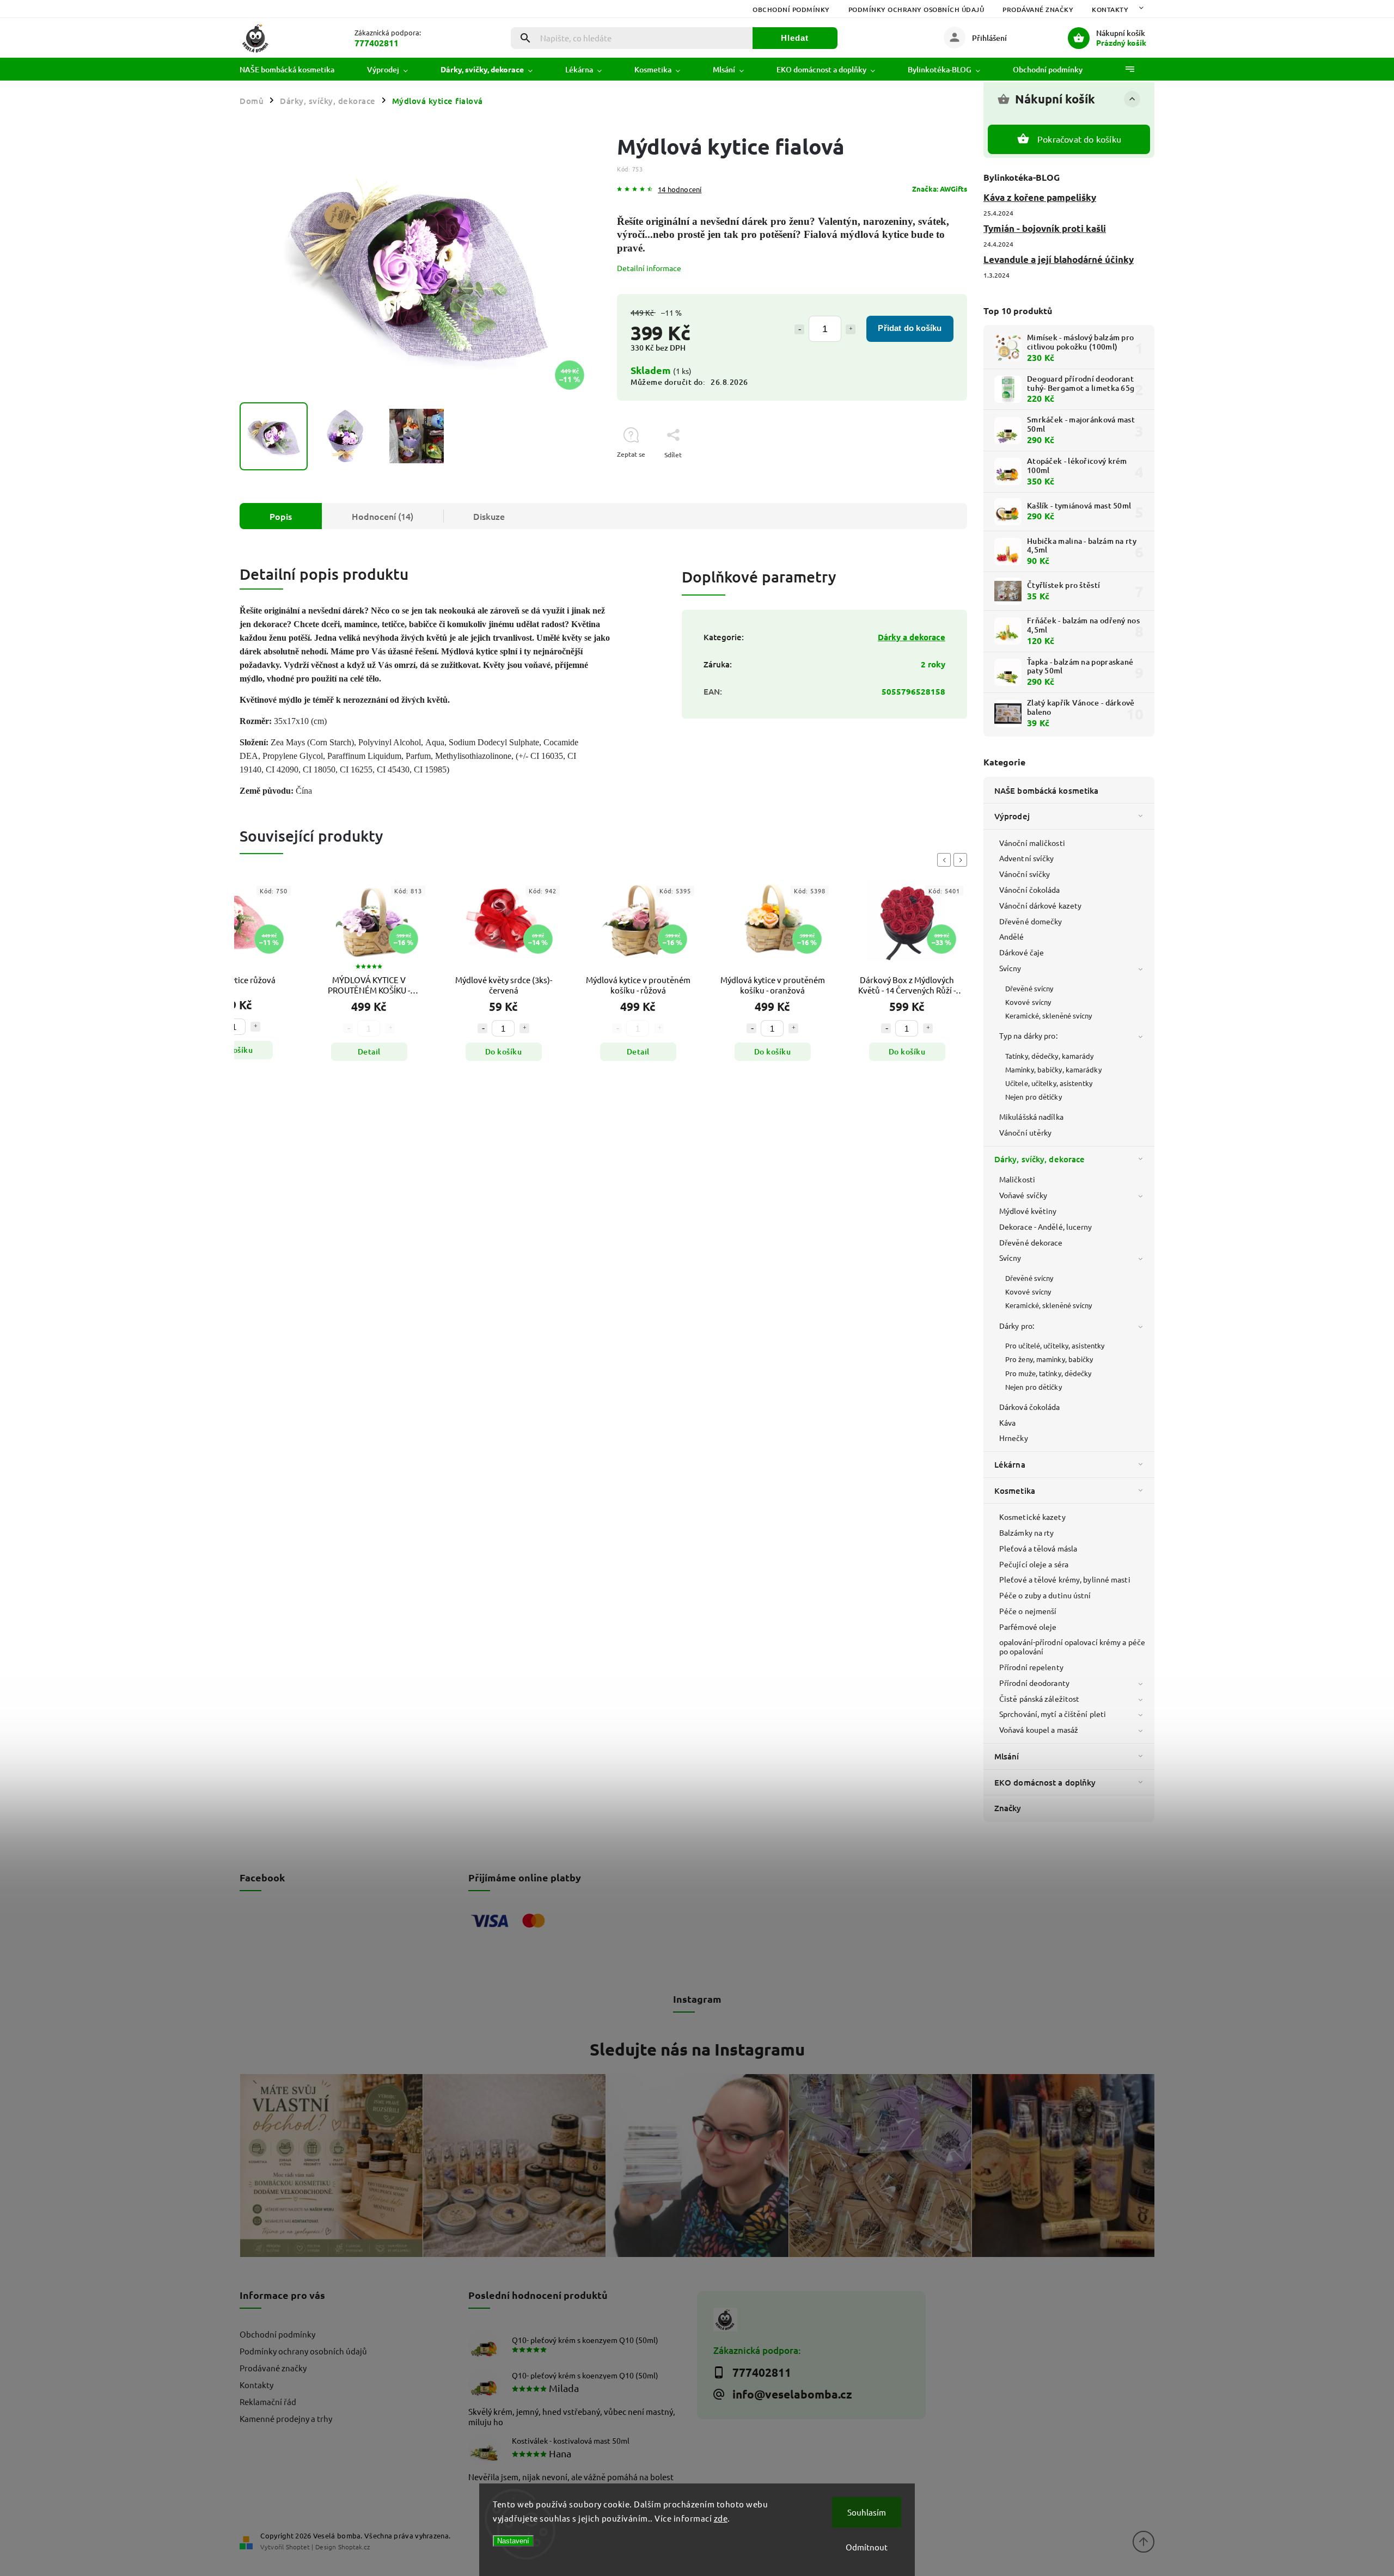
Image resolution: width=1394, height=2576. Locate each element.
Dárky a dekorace (912, 637)
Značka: (940, 189)
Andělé (1012, 936)
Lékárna (1010, 1464)
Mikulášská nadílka (1031, 1117)
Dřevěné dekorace (1031, 1242)
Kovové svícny (1028, 1002)
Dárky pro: (1017, 1326)
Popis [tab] (281, 516)
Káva (1007, 1422)
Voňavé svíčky (1023, 1195)
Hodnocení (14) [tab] (383, 516)
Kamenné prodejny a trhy (286, 2418)
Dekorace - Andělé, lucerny (1046, 1226)
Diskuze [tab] (489, 516)
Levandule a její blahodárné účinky (1059, 259)
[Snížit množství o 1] (799, 329)
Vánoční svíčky (1025, 874)
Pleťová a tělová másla (1038, 1548)
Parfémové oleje (1028, 1627)
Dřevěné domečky (1031, 921)
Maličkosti (1017, 1179)
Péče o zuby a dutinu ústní (1045, 1595)
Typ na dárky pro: (1028, 1035)
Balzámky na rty (1027, 1532)
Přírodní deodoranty (1034, 1683)
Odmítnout (867, 2547)
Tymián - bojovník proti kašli (1045, 228)
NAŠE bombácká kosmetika (1046, 790)
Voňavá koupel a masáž (1039, 1729)
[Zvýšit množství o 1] (851, 329)
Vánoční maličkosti (1032, 843)
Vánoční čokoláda (1030, 890)
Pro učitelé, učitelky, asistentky (1055, 1345)
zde (721, 2518)
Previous (946, 860)
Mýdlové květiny (1028, 1211)
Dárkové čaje (1022, 952)
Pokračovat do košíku (1079, 139)
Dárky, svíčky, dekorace (1040, 1159)
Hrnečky (1014, 1438)
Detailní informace (649, 268)
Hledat (795, 38)
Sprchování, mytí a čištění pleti (1053, 1714)
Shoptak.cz (354, 2547)
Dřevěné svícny (1029, 988)
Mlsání (1007, 1756)
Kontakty (1110, 10)
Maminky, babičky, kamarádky (1053, 1069)
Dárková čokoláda (1030, 1407)
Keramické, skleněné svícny (1049, 1016)
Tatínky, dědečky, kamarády (1050, 1056)
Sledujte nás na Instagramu (697, 2049)
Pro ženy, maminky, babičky (1049, 1359)
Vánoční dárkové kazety (1040, 905)
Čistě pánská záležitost (1039, 1698)
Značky (1008, 1808)
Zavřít (933, 474)
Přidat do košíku (910, 328)
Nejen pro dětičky (1034, 1097)
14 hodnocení (680, 190)
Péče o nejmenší (1028, 1611)
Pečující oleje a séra (1034, 1564)
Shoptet (298, 2547)
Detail (235, 1051)
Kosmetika (1015, 1491)
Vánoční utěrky (1025, 1132)
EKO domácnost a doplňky (1045, 1782)
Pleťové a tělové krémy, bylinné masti (1065, 1579)
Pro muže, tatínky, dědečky (1048, 1373)
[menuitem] (295, 70)
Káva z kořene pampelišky (1040, 197)
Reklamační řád (268, 2402)
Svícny (1010, 968)
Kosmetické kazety (1032, 1517)
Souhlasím (867, 2512)
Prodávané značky (1038, 10)
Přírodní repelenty (1031, 1667)
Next (962, 860)
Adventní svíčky (1027, 858)
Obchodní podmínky (791, 10)
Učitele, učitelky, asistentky (1049, 1083)
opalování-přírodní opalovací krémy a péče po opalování (1072, 1646)
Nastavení (513, 2541)
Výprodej (1012, 816)
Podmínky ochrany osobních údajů (916, 10)
